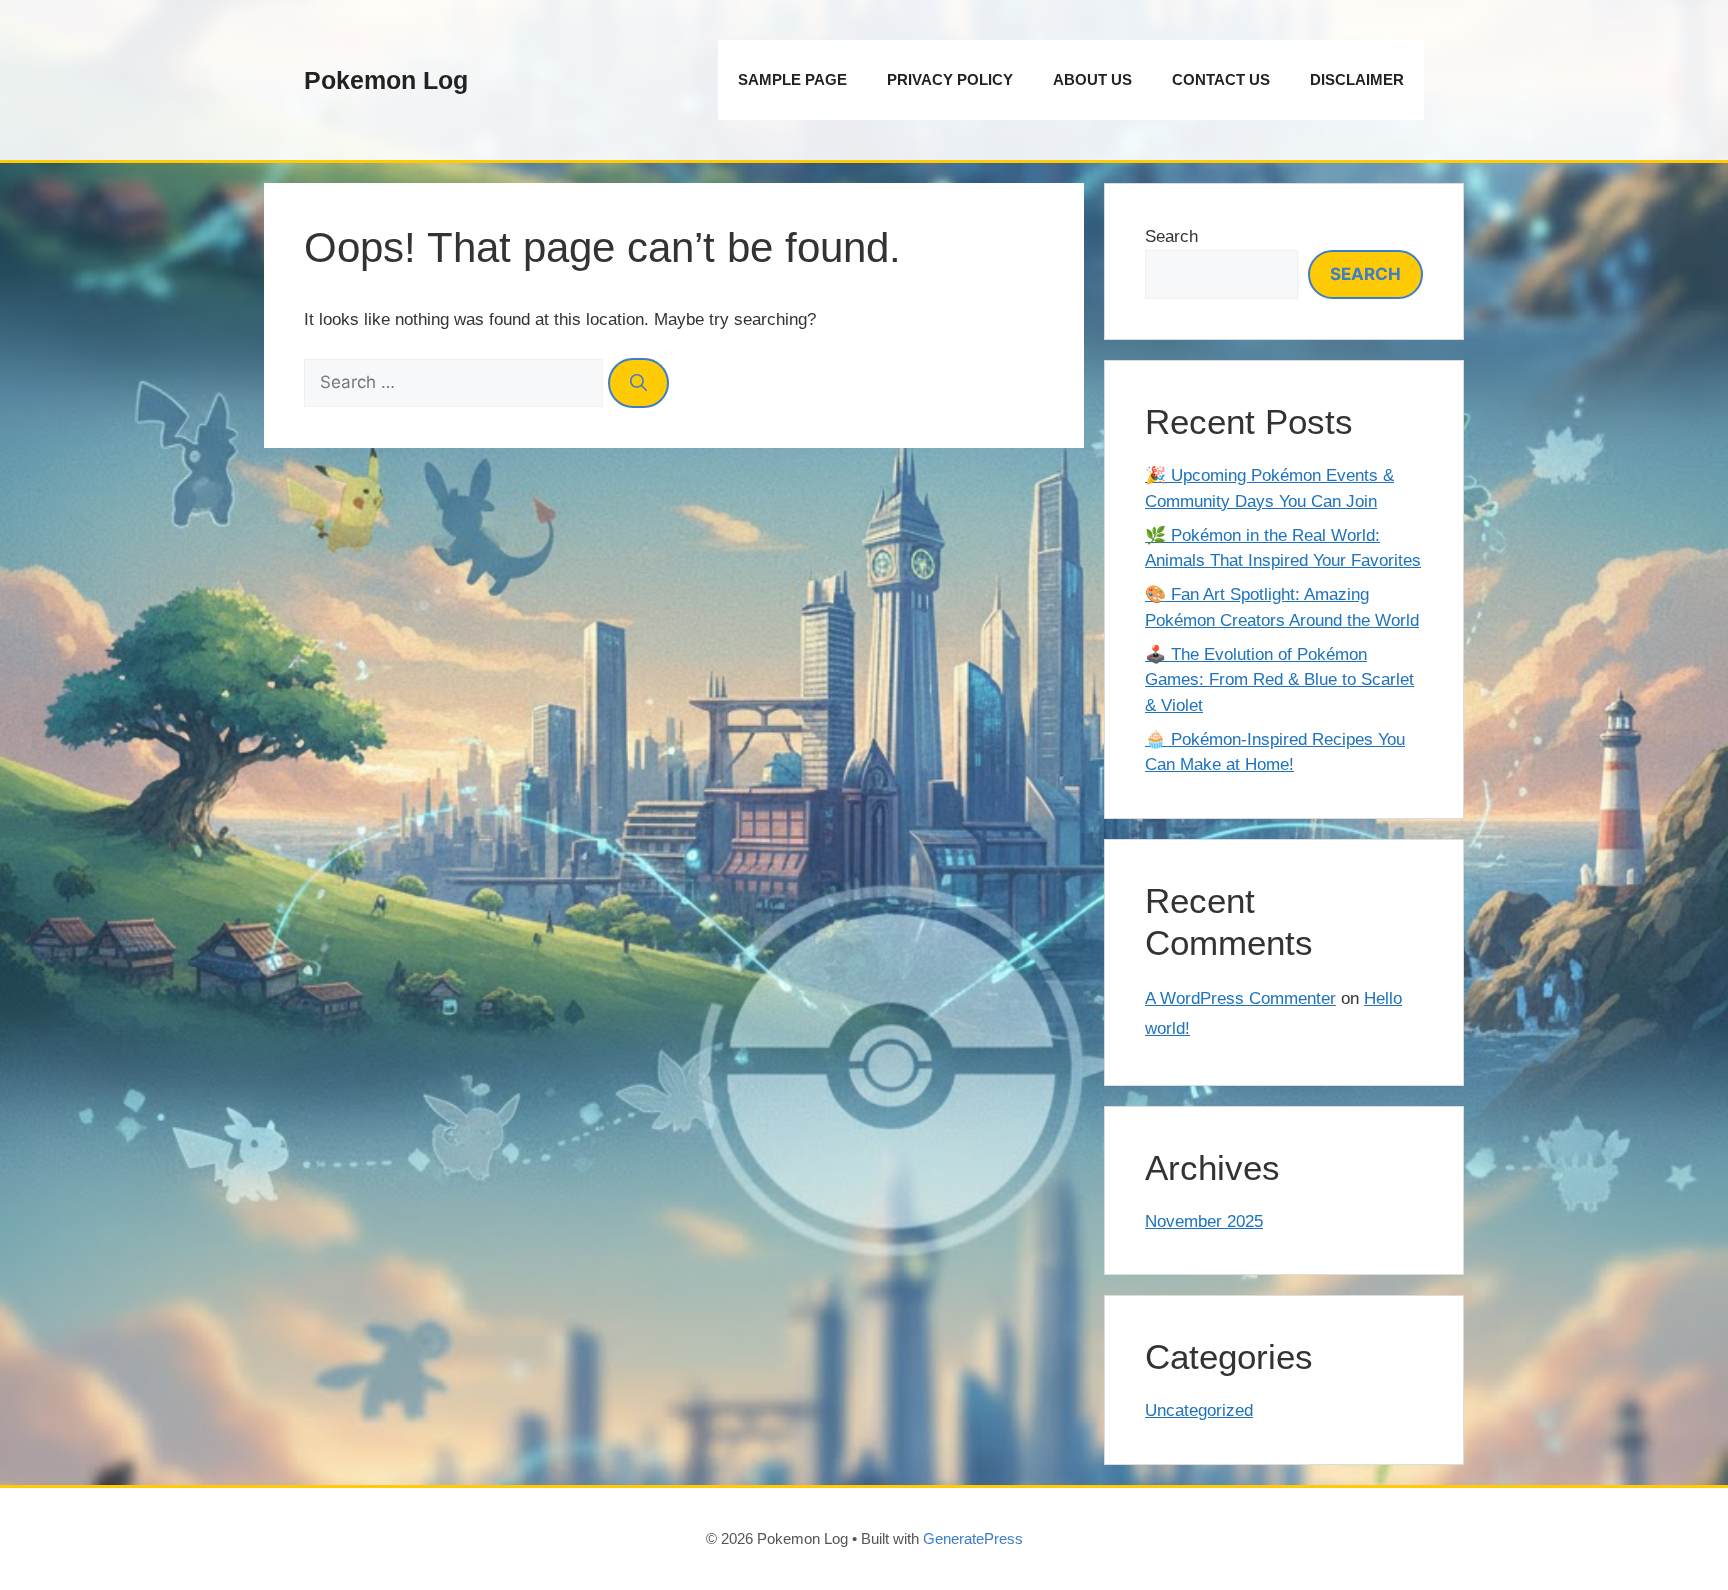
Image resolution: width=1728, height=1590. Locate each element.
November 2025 (1204, 1221)
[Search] (638, 383)
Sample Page (792, 79)
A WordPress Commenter (1240, 998)
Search (1171, 236)
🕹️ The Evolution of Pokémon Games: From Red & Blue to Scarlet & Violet (1279, 680)
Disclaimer (1357, 79)
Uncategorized (1199, 1410)
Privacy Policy (950, 79)
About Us (1092, 79)
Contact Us (1221, 79)
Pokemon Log (386, 80)
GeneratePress (973, 1538)
